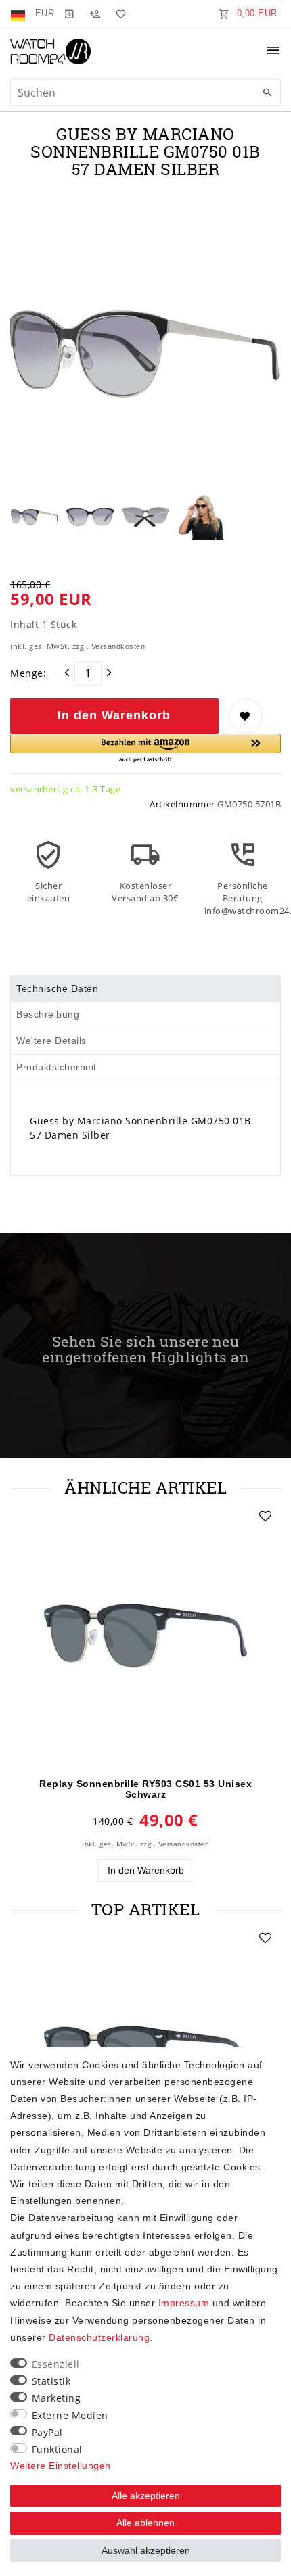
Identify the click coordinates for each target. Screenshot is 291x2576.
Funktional (57, 2449)
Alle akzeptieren (146, 2496)
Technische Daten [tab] (57, 988)
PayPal (47, 2432)
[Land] (19, 14)
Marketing (57, 2398)
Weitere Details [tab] (51, 1041)
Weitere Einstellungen (61, 2466)
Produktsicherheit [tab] (57, 1067)
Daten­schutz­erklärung (99, 2337)
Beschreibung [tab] (48, 1014)
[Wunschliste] (118, 14)
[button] (145, 749)
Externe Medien (70, 2415)
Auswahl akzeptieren (146, 2550)
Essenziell (56, 2364)
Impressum (184, 2303)
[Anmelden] (69, 14)
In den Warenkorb (114, 715)
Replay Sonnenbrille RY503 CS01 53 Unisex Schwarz (145, 1789)
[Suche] (267, 93)
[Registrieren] (95, 14)
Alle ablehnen (145, 2523)
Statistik (51, 2381)
